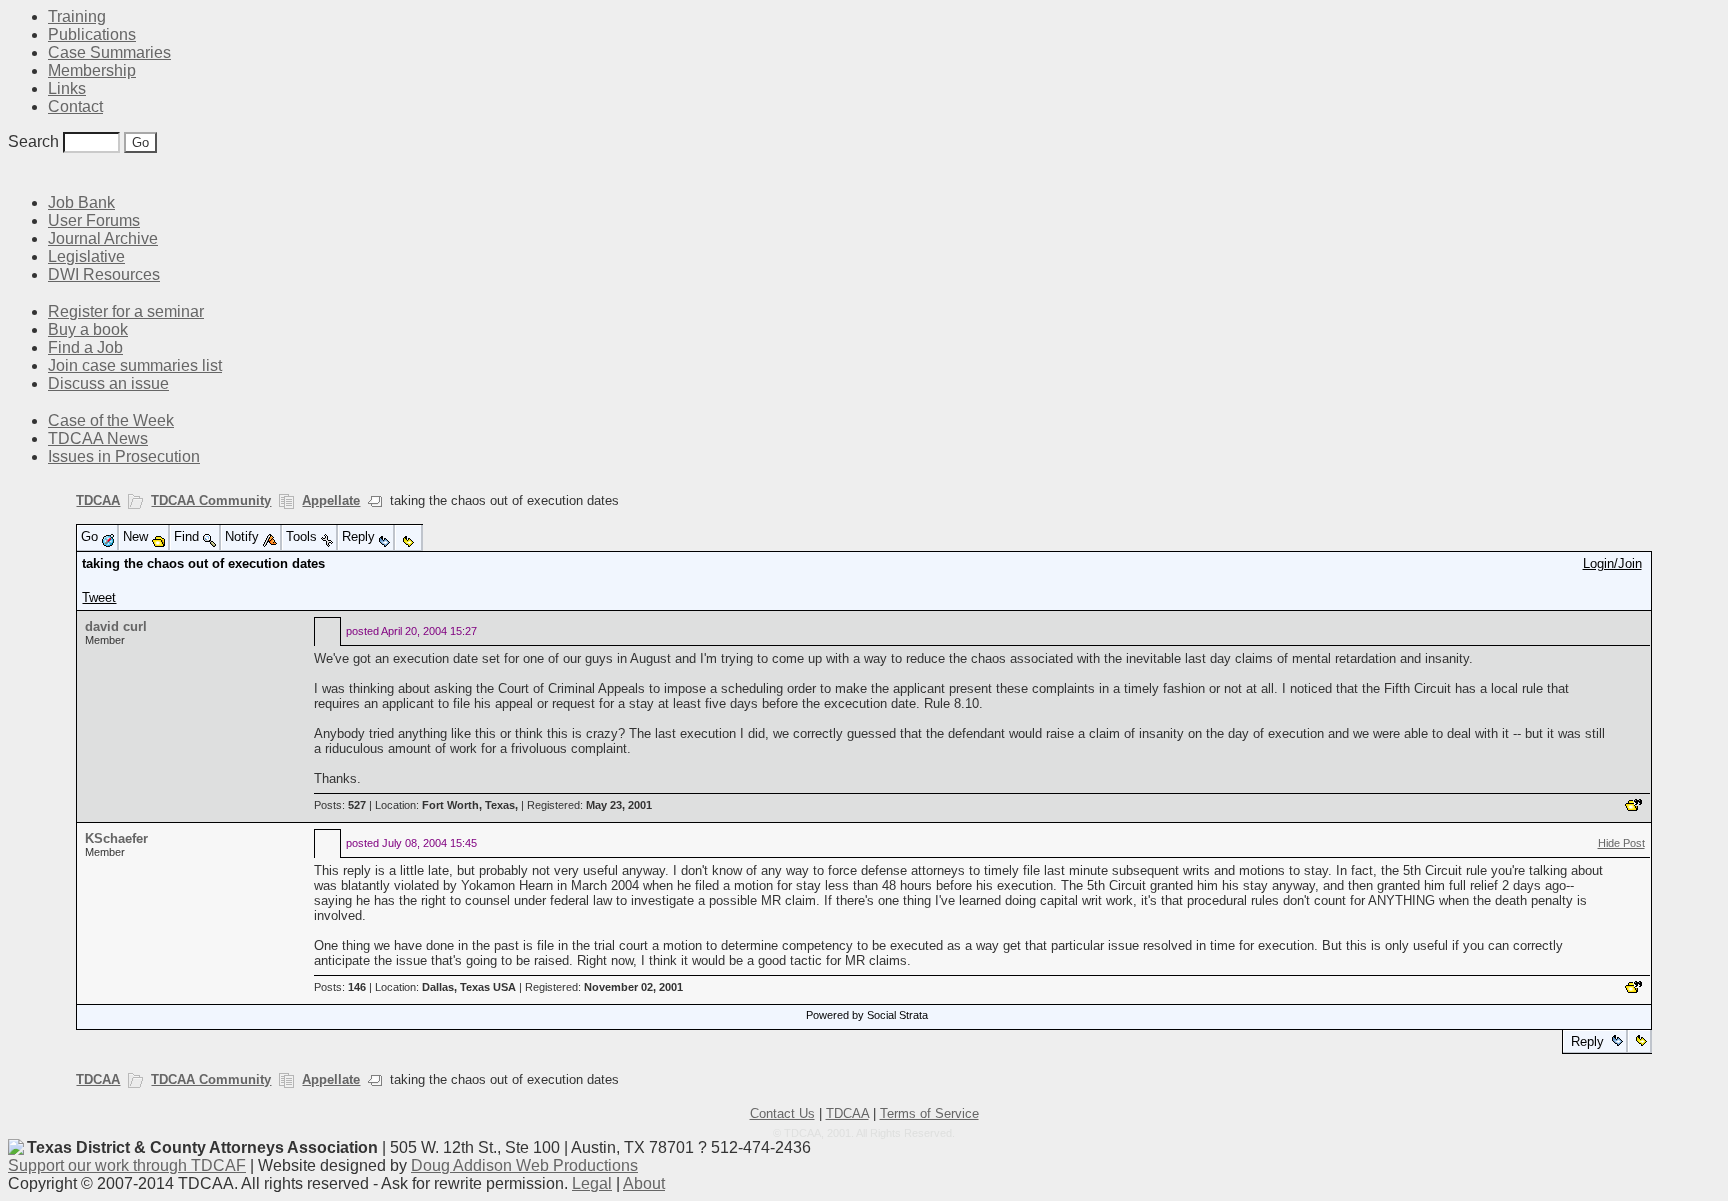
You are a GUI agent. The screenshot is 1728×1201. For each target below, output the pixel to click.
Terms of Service (929, 1113)
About (644, 1183)
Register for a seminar (126, 311)
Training (77, 16)
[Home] (20, 172)
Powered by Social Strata (867, 1015)
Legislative (86, 256)
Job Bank (81, 202)
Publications (92, 34)
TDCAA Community (211, 500)
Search (33, 141)
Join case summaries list (135, 365)
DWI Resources (104, 274)
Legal (592, 1183)
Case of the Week (111, 420)
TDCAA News (98, 438)
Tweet (99, 597)
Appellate (331, 500)
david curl (116, 626)
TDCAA (98, 500)
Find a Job (85, 347)
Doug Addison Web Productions (524, 1165)
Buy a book (88, 329)
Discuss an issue (108, 383)
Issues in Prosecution (124, 456)
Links (67, 88)
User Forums (94, 220)
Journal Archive (103, 238)
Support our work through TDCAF (127, 1165)
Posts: (340, 805)
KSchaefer (116, 838)
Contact (75, 106)
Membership (92, 70)
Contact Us (782, 1113)
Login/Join (1612, 563)
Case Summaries (109, 52)
